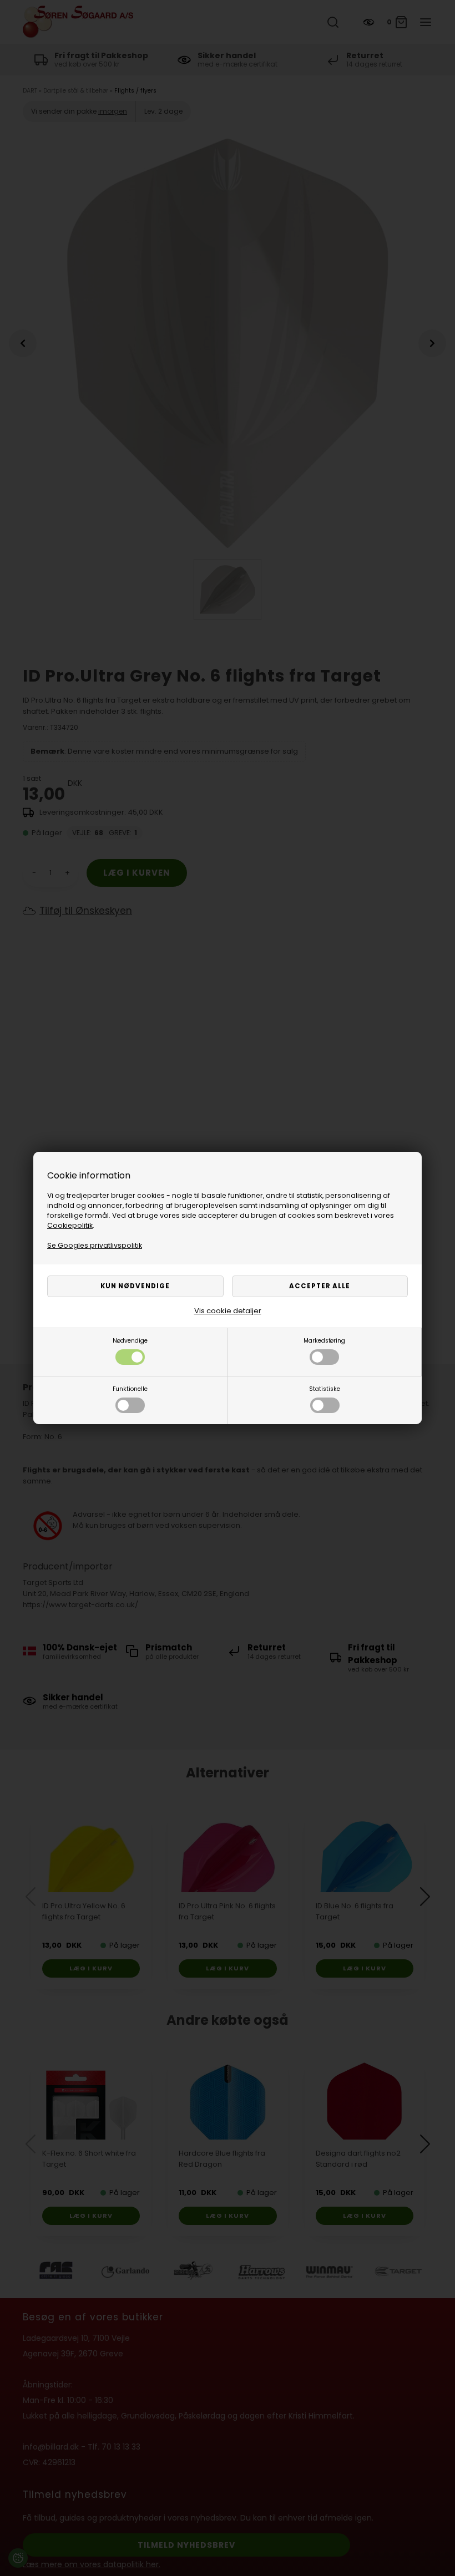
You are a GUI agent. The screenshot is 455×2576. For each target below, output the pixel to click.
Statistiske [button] (325, 1389)
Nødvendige (130, 1341)
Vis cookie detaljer (228, 1311)
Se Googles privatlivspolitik (95, 1245)
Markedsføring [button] (324, 1341)
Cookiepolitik (70, 1225)
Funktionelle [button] (130, 1389)
